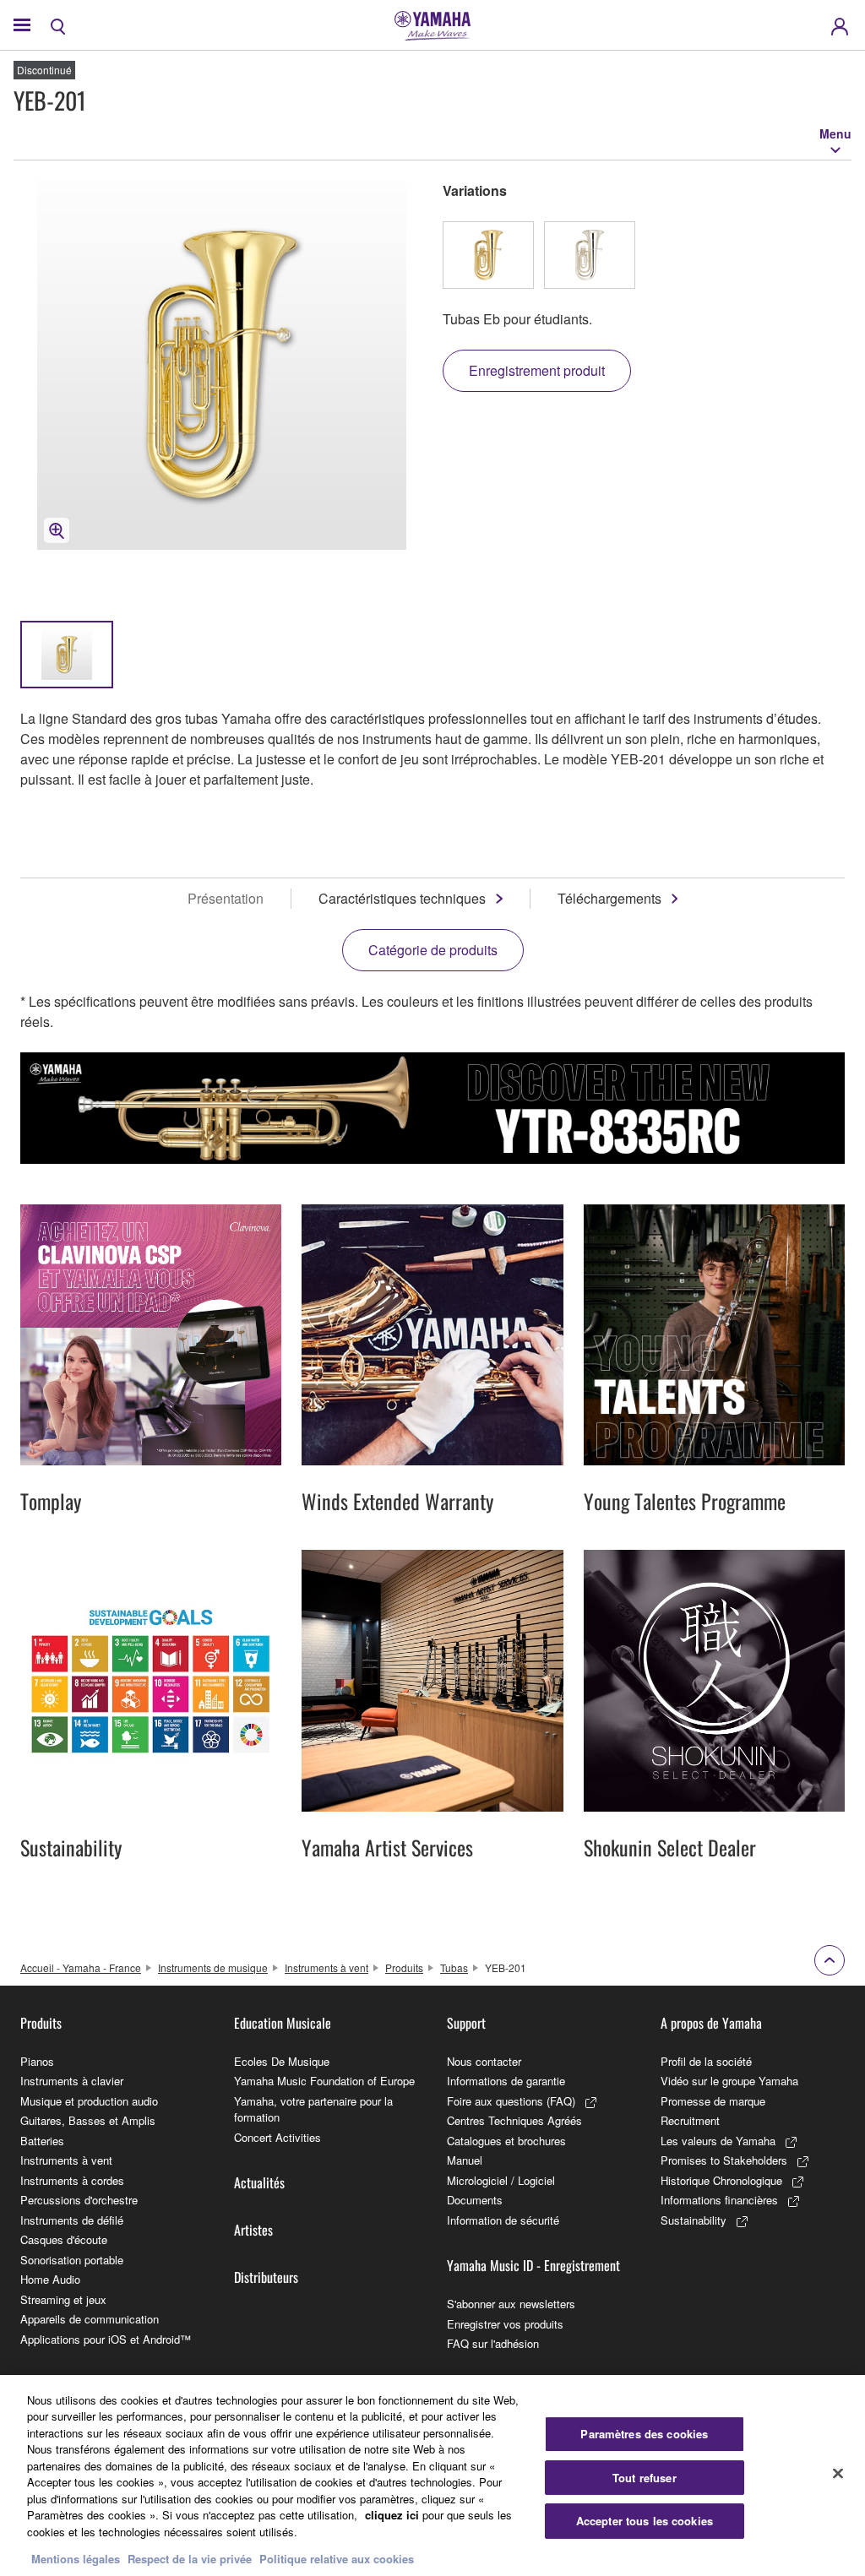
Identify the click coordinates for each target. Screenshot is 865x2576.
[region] (432, 2475)
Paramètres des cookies (644, 2434)
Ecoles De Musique (282, 2061)
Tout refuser (645, 2478)
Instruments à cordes (72, 2180)
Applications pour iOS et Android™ (106, 2339)
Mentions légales (76, 2559)
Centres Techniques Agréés (514, 2120)
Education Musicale (283, 2023)
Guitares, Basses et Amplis (88, 2120)
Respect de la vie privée (190, 2559)
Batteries (42, 2141)
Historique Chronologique (721, 2180)
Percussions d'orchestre (79, 2200)
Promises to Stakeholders (724, 2160)
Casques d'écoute (64, 2239)
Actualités (259, 2182)
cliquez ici (392, 2515)
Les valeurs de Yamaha (718, 2141)
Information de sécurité (503, 2220)
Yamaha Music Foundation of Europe (324, 2081)
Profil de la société (706, 2061)
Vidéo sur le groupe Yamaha (729, 2081)
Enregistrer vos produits (505, 2324)
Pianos (37, 2061)
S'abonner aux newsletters (511, 2304)
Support (466, 2023)
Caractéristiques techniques (402, 898)
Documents (475, 2200)
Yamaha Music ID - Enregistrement (533, 2265)
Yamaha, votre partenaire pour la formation (313, 2109)
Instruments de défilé (72, 2220)
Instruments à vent (326, 1967)
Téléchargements (609, 898)
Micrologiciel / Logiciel (501, 2180)
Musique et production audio (89, 2101)
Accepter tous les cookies (645, 2521)
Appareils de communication (90, 2319)
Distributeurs (266, 2277)
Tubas (454, 1967)
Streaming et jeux (63, 2299)
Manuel (465, 2160)
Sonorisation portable (72, 2260)
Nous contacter (484, 2061)
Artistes (253, 2230)
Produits (404, 1967)
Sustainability (694, 2220)
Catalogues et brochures (506, 2141)
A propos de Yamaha (711, 2023)
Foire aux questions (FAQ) (511, 2101)
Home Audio (50, 2279)
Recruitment (690, 2120)
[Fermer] (838, 2473)
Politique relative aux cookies (337, 2559)
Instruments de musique (213, 1967)
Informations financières (719, 2200)
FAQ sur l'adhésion (493, 2343)
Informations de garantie (506, 2081)
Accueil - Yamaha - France (81, 1967)
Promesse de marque (713, 2101)
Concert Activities (277, 2137)
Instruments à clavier (72, 2081)
